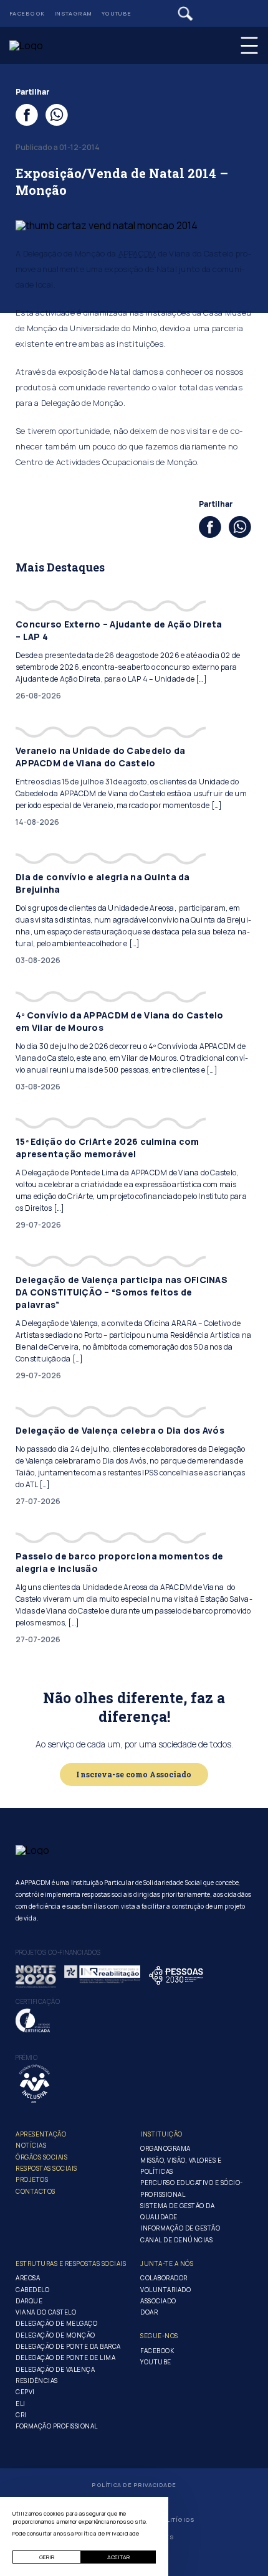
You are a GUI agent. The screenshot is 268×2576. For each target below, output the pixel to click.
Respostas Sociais (46, 2168)
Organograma (165, 2148)
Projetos (32, 2179)
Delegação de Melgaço (56, 2323)
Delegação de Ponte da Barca (68, 2346)
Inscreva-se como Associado (134, 1774)
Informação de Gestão (180, 2228)
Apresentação (41, 2134)
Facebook (27, 13)
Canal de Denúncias (176, 2240)
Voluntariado (165, 2290)
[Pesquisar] (185, 14)
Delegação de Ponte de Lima (65, 2357)
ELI (21, 2404)
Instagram (73, 13)
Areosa (28, 2278)
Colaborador (164, 2278)
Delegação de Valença (55, 2369)
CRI (21, 2415)
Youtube (117, 13)
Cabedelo (32, 2290)
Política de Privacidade (134, 2485)
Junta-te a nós (167, 2263)
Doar (149, 2312)
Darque (29, 2301)
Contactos (36, 2191)
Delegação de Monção (55, 2335)
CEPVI (25, 2392)
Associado (158, 2301)
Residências (37, 2381)
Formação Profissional (57, 2426)
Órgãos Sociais (41, 2157)
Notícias (31, 2145)
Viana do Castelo (46, 2312)
